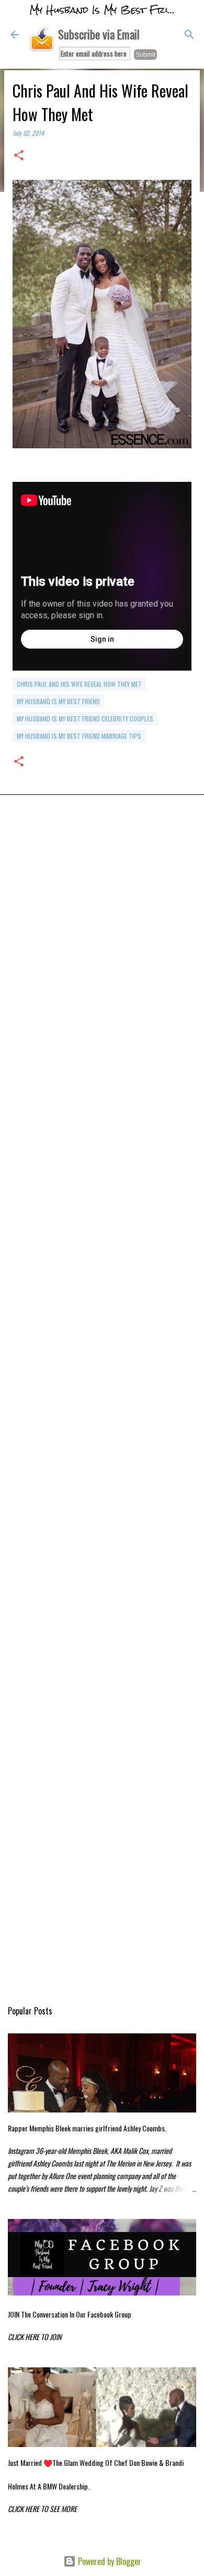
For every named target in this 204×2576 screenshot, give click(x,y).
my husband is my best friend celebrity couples (85, 719)
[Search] (189, 35)
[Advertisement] (102, 946)
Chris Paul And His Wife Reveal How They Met (79, 684)
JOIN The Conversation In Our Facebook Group (70, 2314)
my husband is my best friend (58, 701)
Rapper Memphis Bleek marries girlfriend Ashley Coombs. (87, 2128)
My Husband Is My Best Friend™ (111, 10)
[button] (19, 156)
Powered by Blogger (109, 2561)
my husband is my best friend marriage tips (79, 736)
